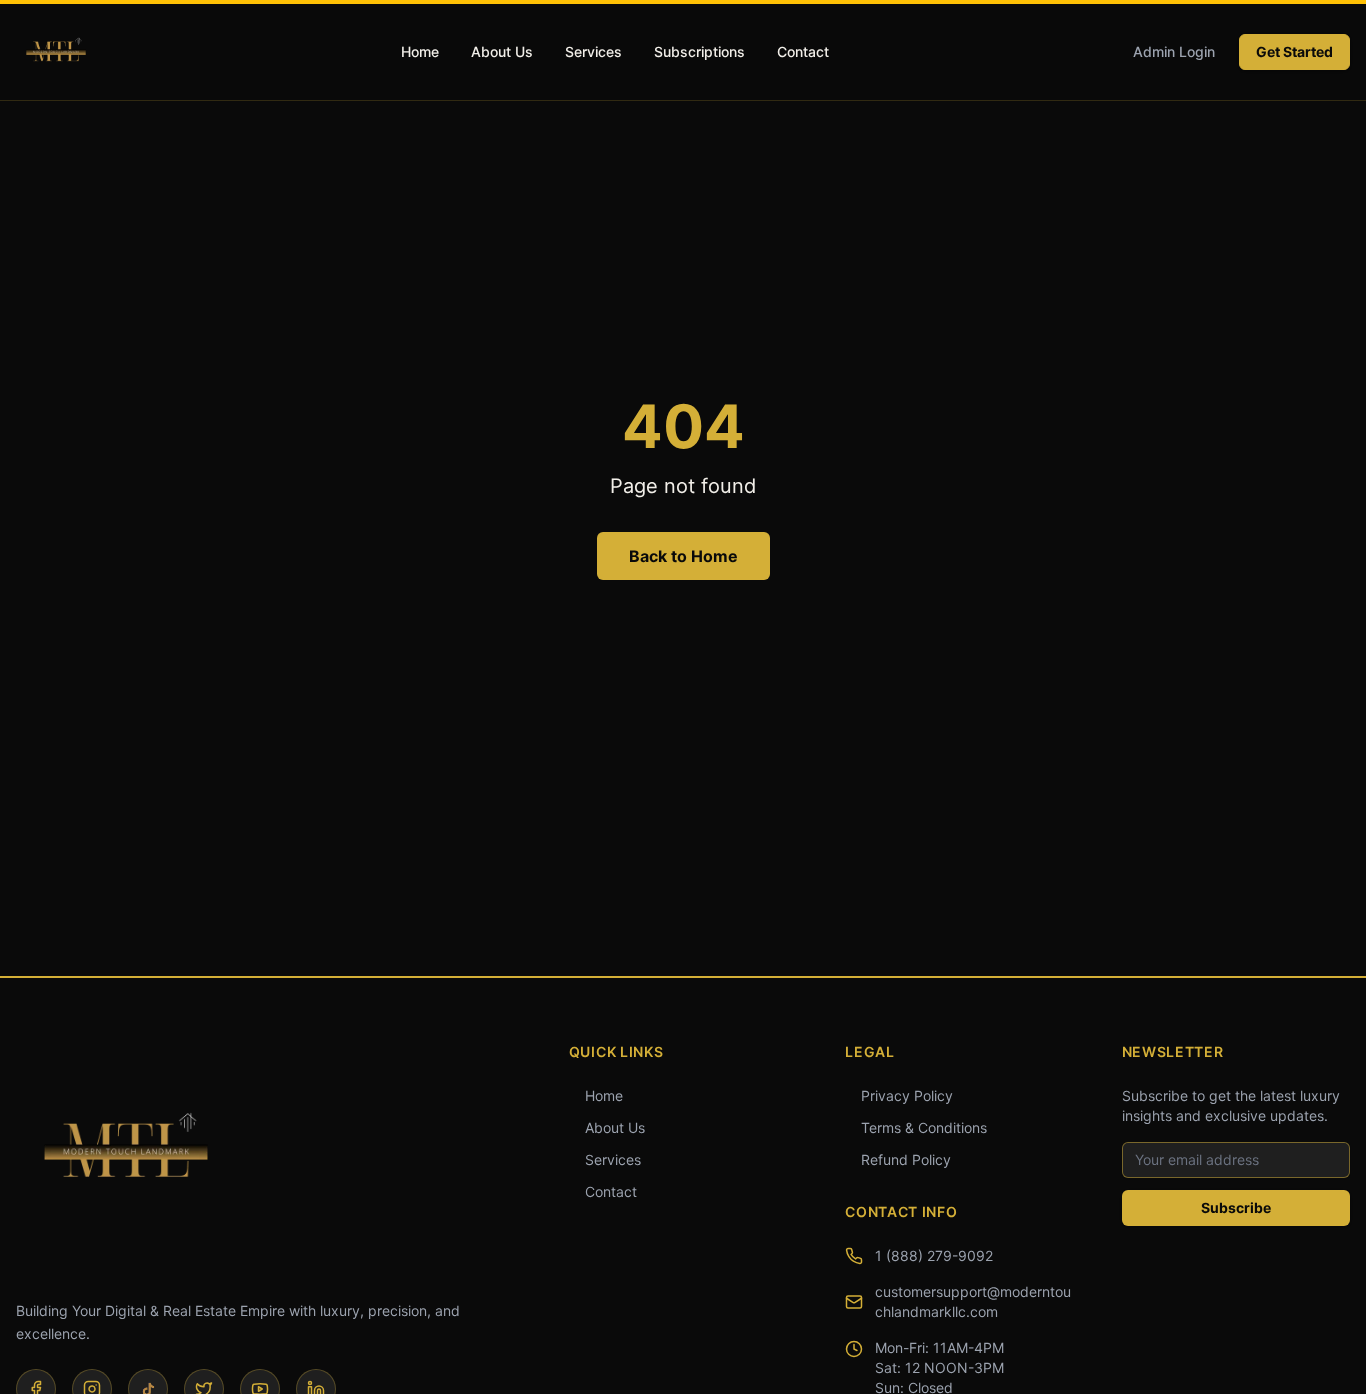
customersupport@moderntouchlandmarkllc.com (973, 1301)
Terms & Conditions (924, 1127)
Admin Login (1174, 51)
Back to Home (683, 556)
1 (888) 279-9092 (934, 1255)
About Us (502, 51)
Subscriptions (699, 51)
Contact (803, 51)
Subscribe (1236, 1207)
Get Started (1294, 51)
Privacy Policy (907, 1095)
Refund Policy (906, 1159)
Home (420, 51)
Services (593, 51)
